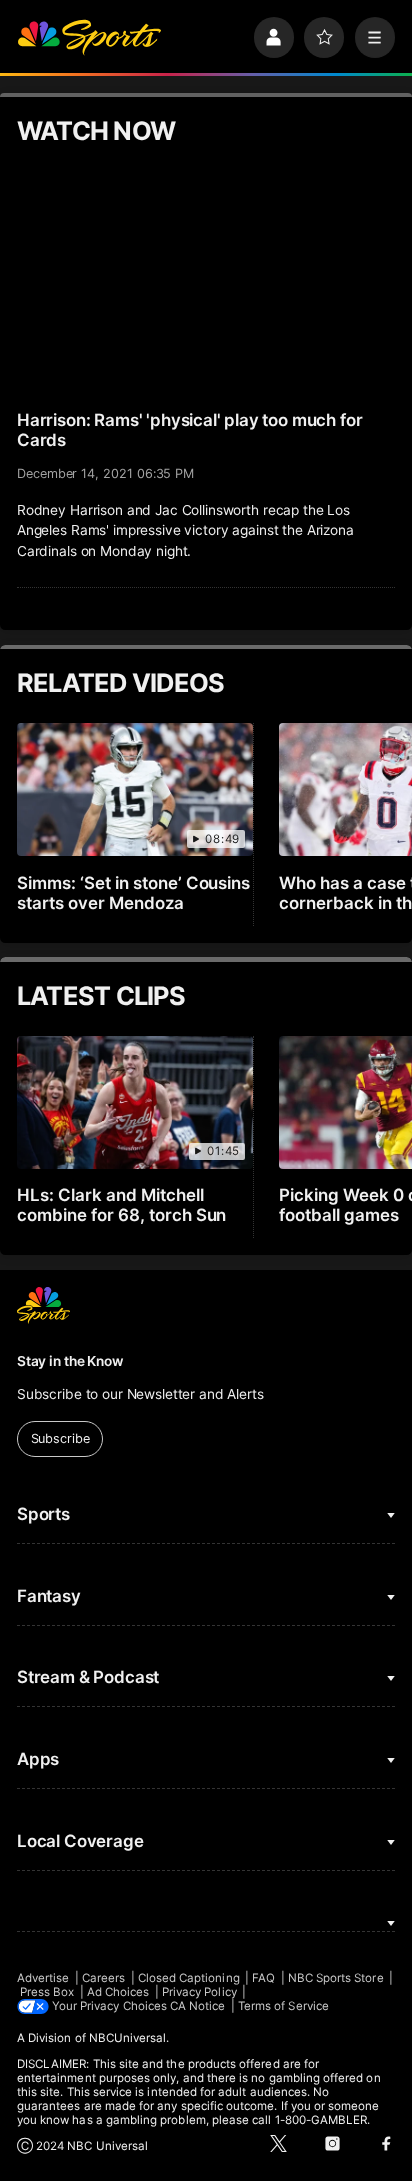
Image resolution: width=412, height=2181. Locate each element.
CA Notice (198, 2006)
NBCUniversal (128, 2038)
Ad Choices (118, 1992)
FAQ (263, 1978)
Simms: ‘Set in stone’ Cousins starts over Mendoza (134, 893)
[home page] (89, 37)
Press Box (47, 1992)
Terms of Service (283, 2006)
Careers (103, 1978)
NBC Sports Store (336, 1978)
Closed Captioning (189, 1978)
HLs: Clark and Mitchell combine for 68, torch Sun (122, 1205)
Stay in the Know (70, 1361)
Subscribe (60, 1438)
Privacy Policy (199, 1992)
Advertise (43, 1978)
